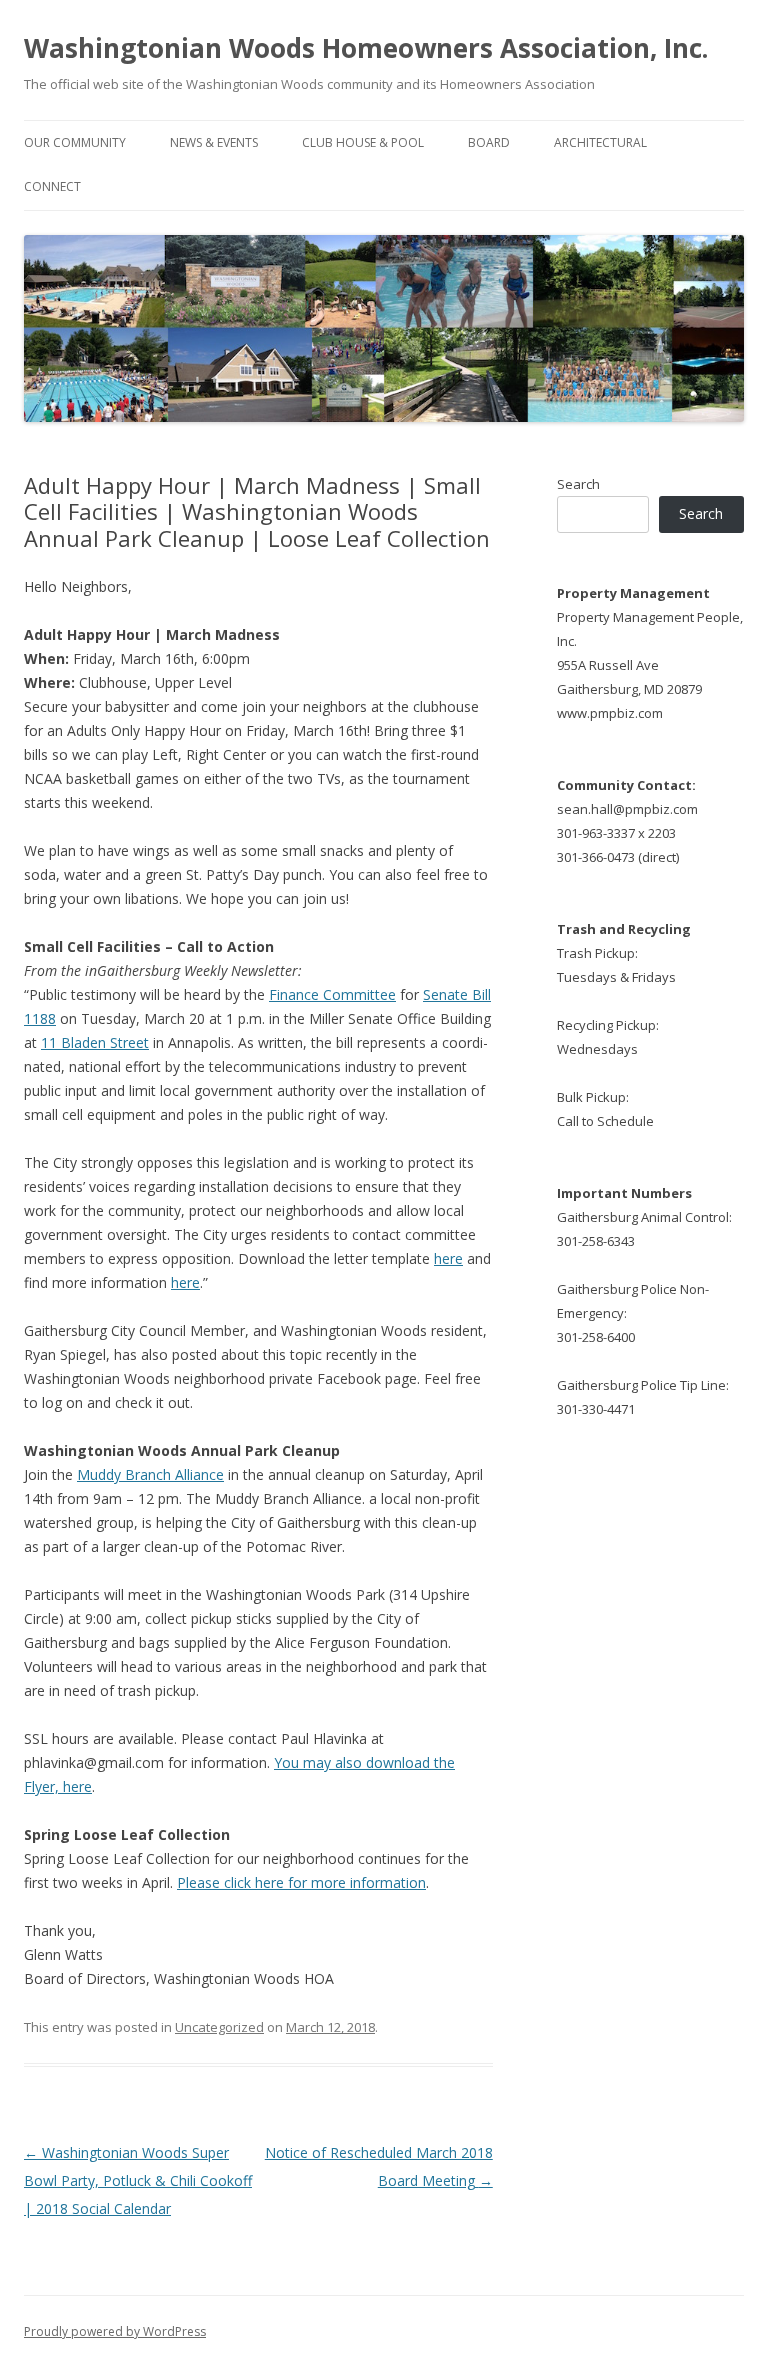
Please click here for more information (301, 1882)
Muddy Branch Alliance (150, 1474)
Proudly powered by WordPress (115, 2331)
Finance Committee (332, 994)
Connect (52, 186)
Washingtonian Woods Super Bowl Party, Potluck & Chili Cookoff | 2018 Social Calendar (138, 2180)
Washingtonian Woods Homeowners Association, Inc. (366, 48)
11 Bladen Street (95, 1042)
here (448, 1258)
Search (578, 484)
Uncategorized (219, 2027)
